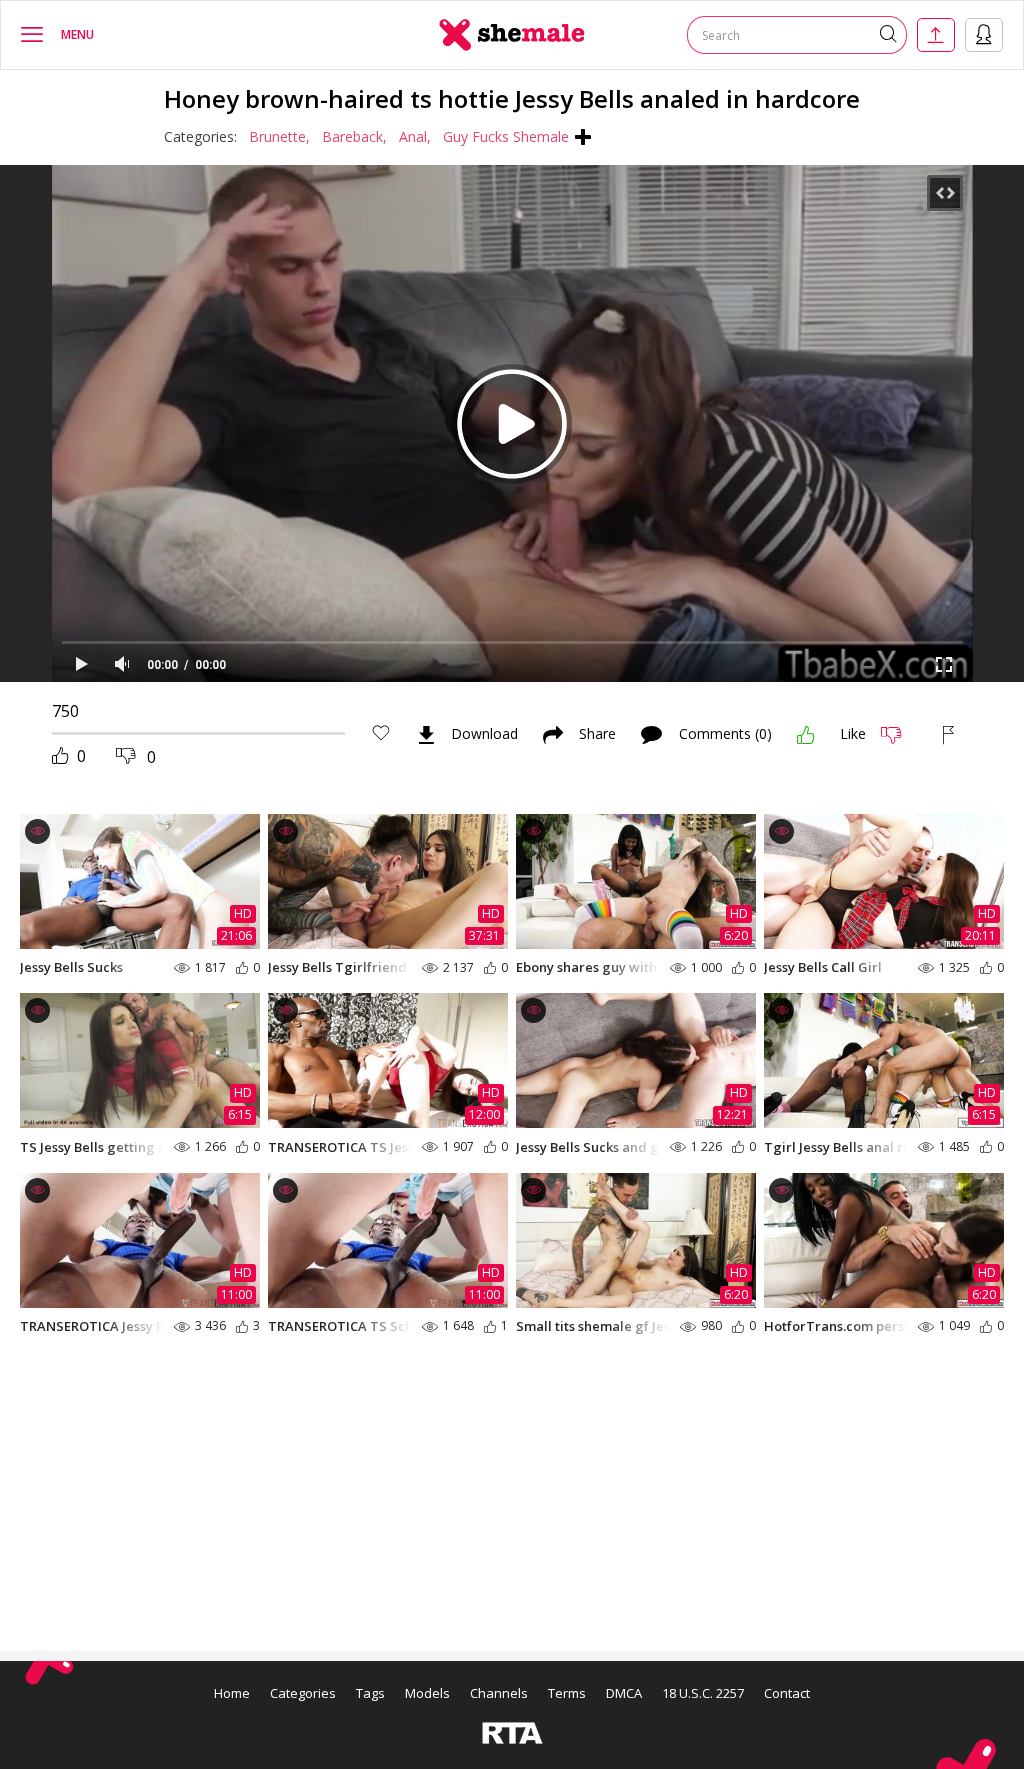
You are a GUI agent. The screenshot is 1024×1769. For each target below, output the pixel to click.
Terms (567, 1693)
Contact (787, 1693)
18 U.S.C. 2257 (703, 1693)
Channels (499, 1693)
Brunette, (279, 136)
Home (232, 1693)
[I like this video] (806, 735)
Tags (370, 1693)
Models (427, 1693)
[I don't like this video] (899, 735)
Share (597, 735)
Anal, (415, 136)
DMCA (624, 1693)
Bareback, (354, 136)
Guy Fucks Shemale (506, 136)
